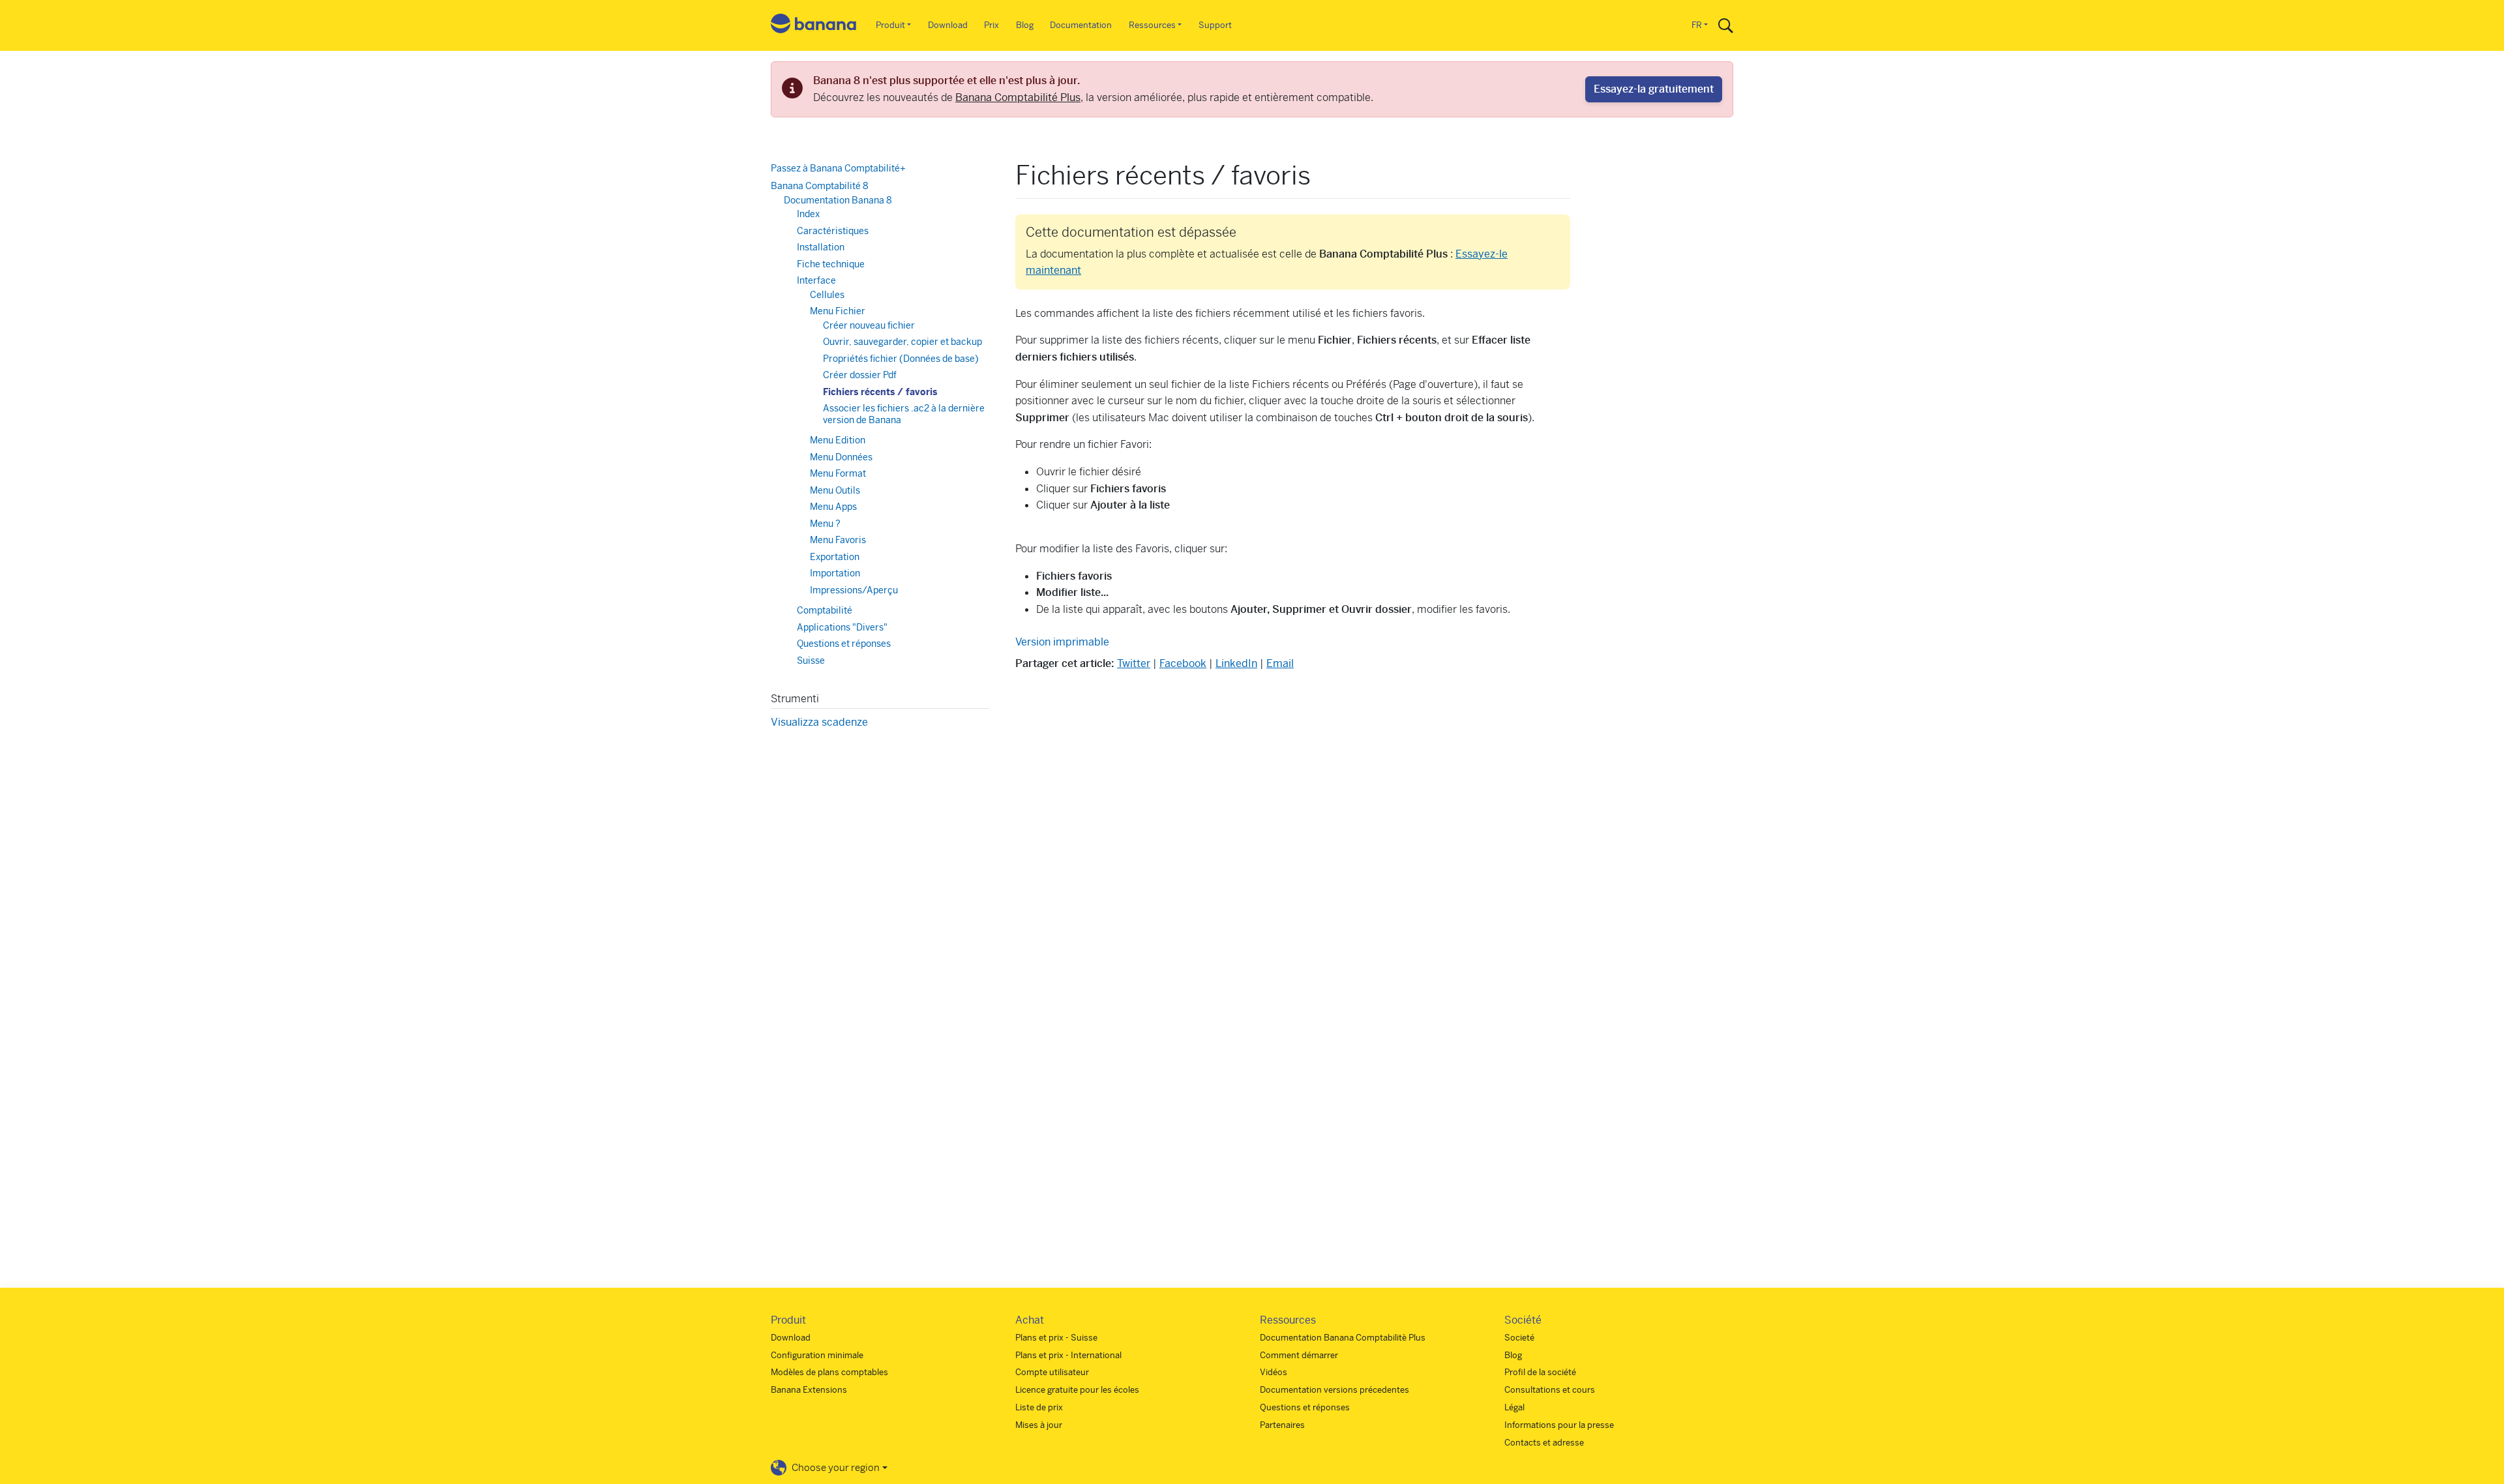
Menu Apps (833, 507)
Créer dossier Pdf (860, 375)
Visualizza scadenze (819, 722)
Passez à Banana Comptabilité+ (838, 168)
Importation (835, 573)
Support (1215, 25)
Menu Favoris (838, 540)
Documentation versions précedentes (1334, 1390)
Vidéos (1274, 1372)
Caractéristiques (833, 231)
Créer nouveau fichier (869, 325)
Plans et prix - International (1068, 1355)
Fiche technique (831, 264)
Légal (1514, 1407)
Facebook (1183, 663)
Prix (991, 25)
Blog (1025, 25)
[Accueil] (814, 26)
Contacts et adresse (1544, 1443)
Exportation (835, 557)
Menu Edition (838, 440)
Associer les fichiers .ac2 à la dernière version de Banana (904, 414)
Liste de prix (1039, 1407)
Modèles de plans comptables (829, 1372)
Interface (816, 280)
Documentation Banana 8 (838, 200)
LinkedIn (1236, 663)
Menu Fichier (838, 311)
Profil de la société (1540, 1372)
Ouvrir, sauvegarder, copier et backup (902, 342)
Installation (821, 247)
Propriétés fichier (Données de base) (901, 359)
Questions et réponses (844, 644)
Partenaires (1282, 1425)
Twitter (1134, 663)
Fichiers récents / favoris (880, 392)
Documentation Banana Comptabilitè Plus (1343, 1338)
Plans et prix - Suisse (1056, 1338)
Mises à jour (1039, 1425)
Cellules (827, 295)
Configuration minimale (817, 1355)
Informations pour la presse (1559, 1425)
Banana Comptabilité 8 (820, 186)
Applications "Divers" (842, 627)
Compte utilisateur (1052, 1372)
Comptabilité (825, 610)
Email (1280, 663)
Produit (890, 25)
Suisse (811, 660)
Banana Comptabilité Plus (1018, 97)
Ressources (1152, 25)
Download (948, 25)
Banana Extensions (809, 1390)
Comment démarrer (1299, 1355)
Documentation (1081, 25)
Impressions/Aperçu (854, 590)
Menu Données (841, 457)
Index (808, 214)
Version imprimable (1062, 642)
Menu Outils (835, 490)
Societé (1519, 1338)
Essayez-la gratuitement (1654, 89)
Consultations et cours (1550, 1390)
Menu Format (838, 473)
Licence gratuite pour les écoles (1077, 1390)
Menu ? (825, 524)
